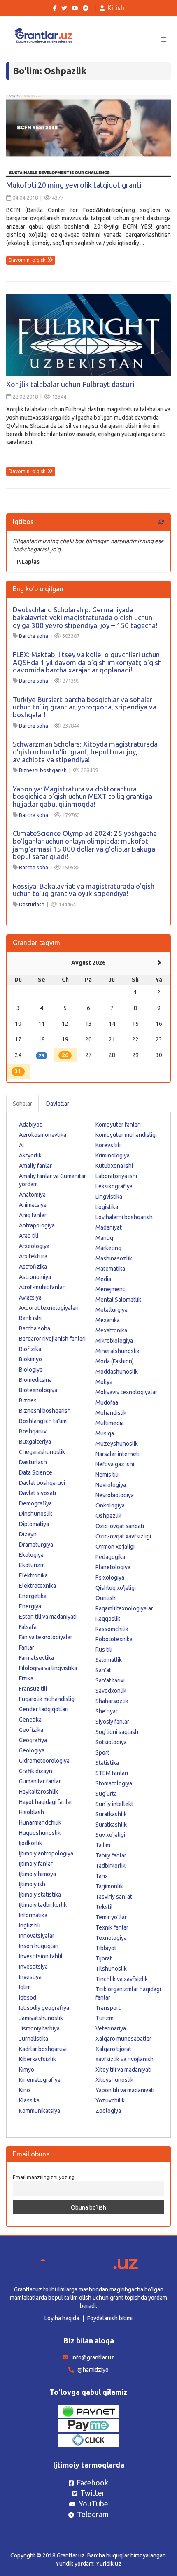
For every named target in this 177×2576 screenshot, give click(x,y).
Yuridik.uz (109, 2564)
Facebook (92, 2483)
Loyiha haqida (62, 2318)
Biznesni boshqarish (43, 770)
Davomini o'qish (28, 260)
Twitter (93, 2493)
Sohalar (22, 1104)
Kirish (116, 8)
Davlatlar (58, 1104)
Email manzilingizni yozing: (44, 2177)
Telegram (93, 2514)
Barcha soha (34, 636)
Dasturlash (32, 904)
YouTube (93, 2504)
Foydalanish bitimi (110, 2318)
